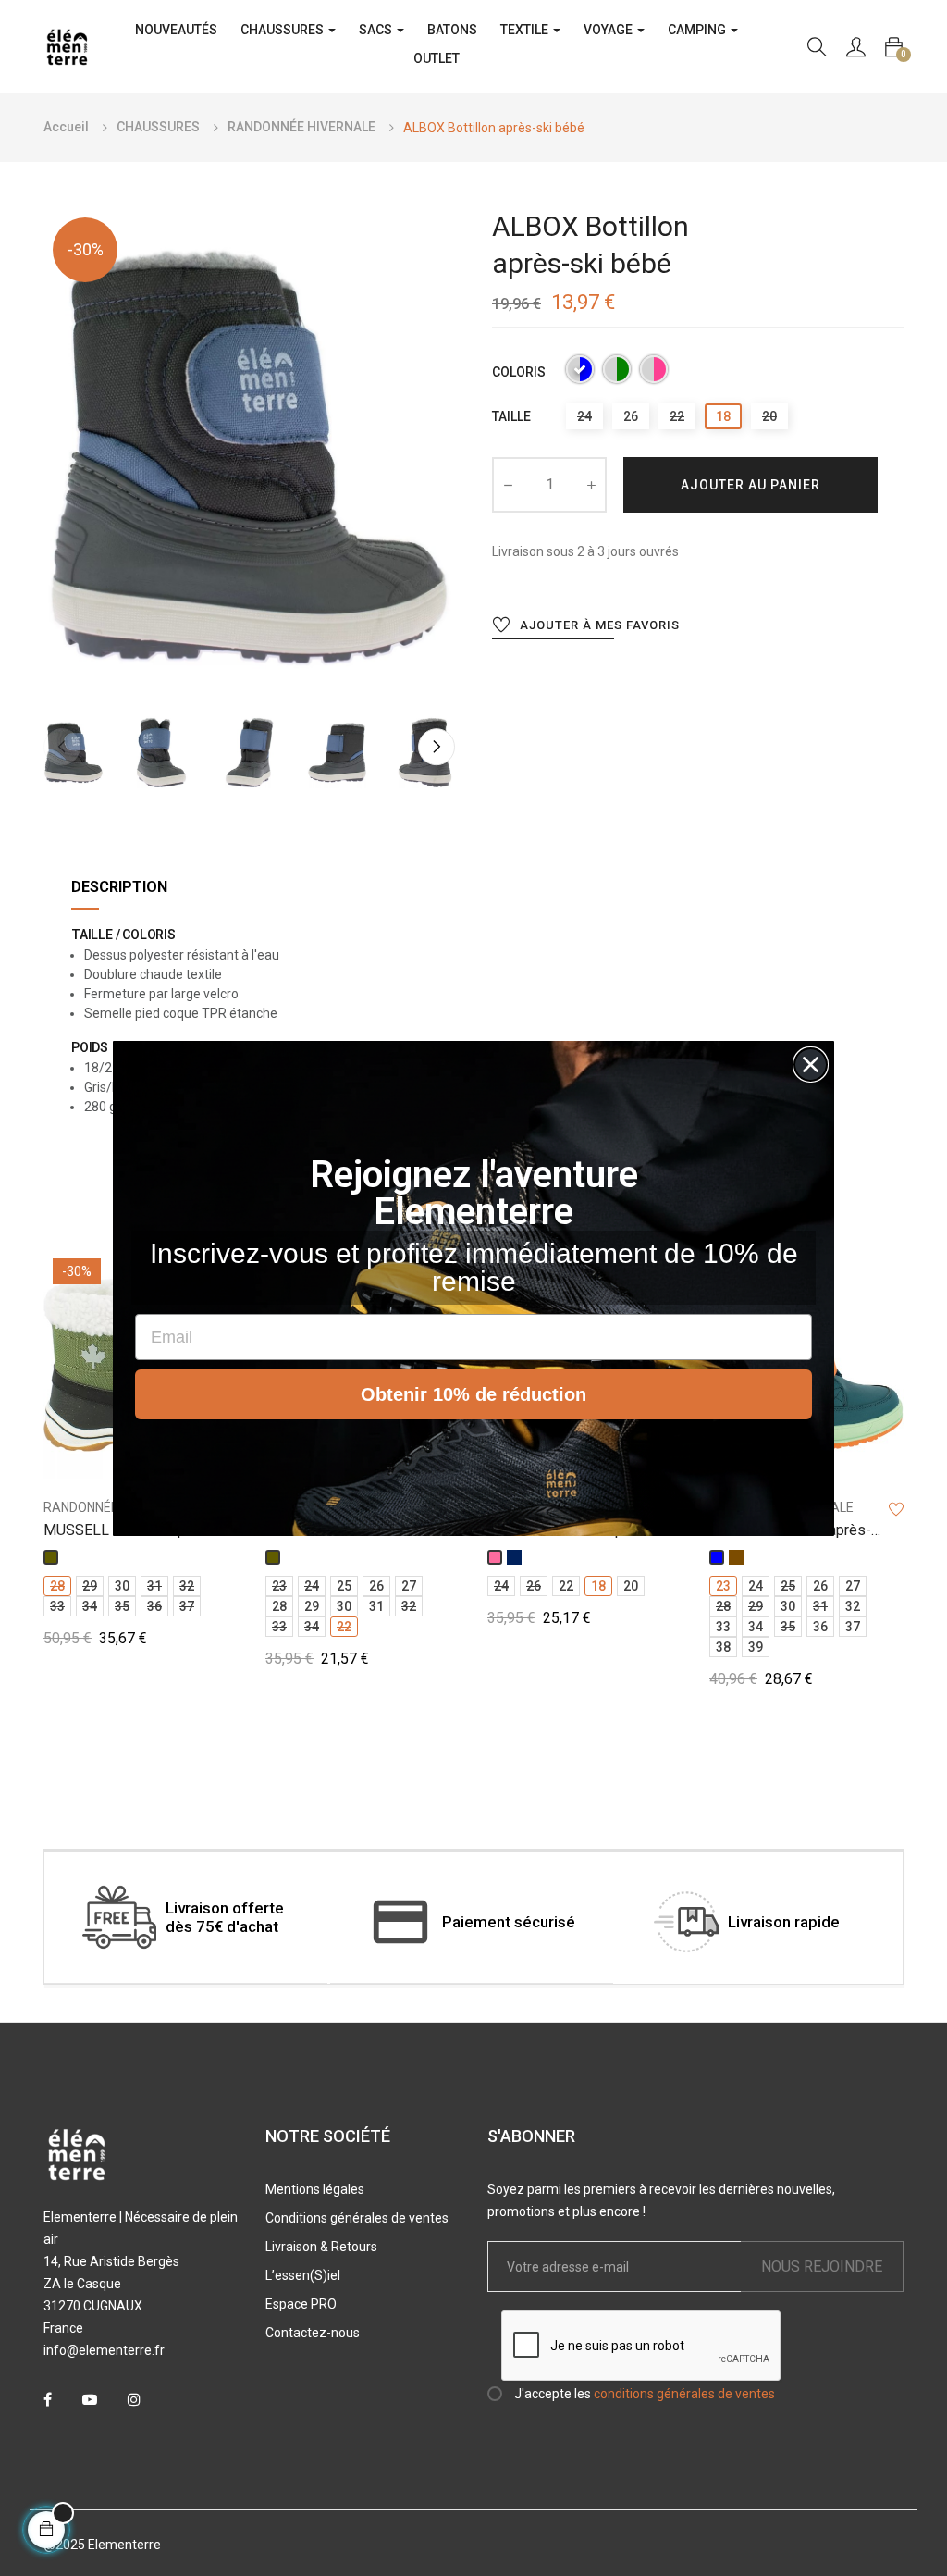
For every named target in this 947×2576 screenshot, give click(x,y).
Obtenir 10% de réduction (473, 1394)
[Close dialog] (811, 1065)
